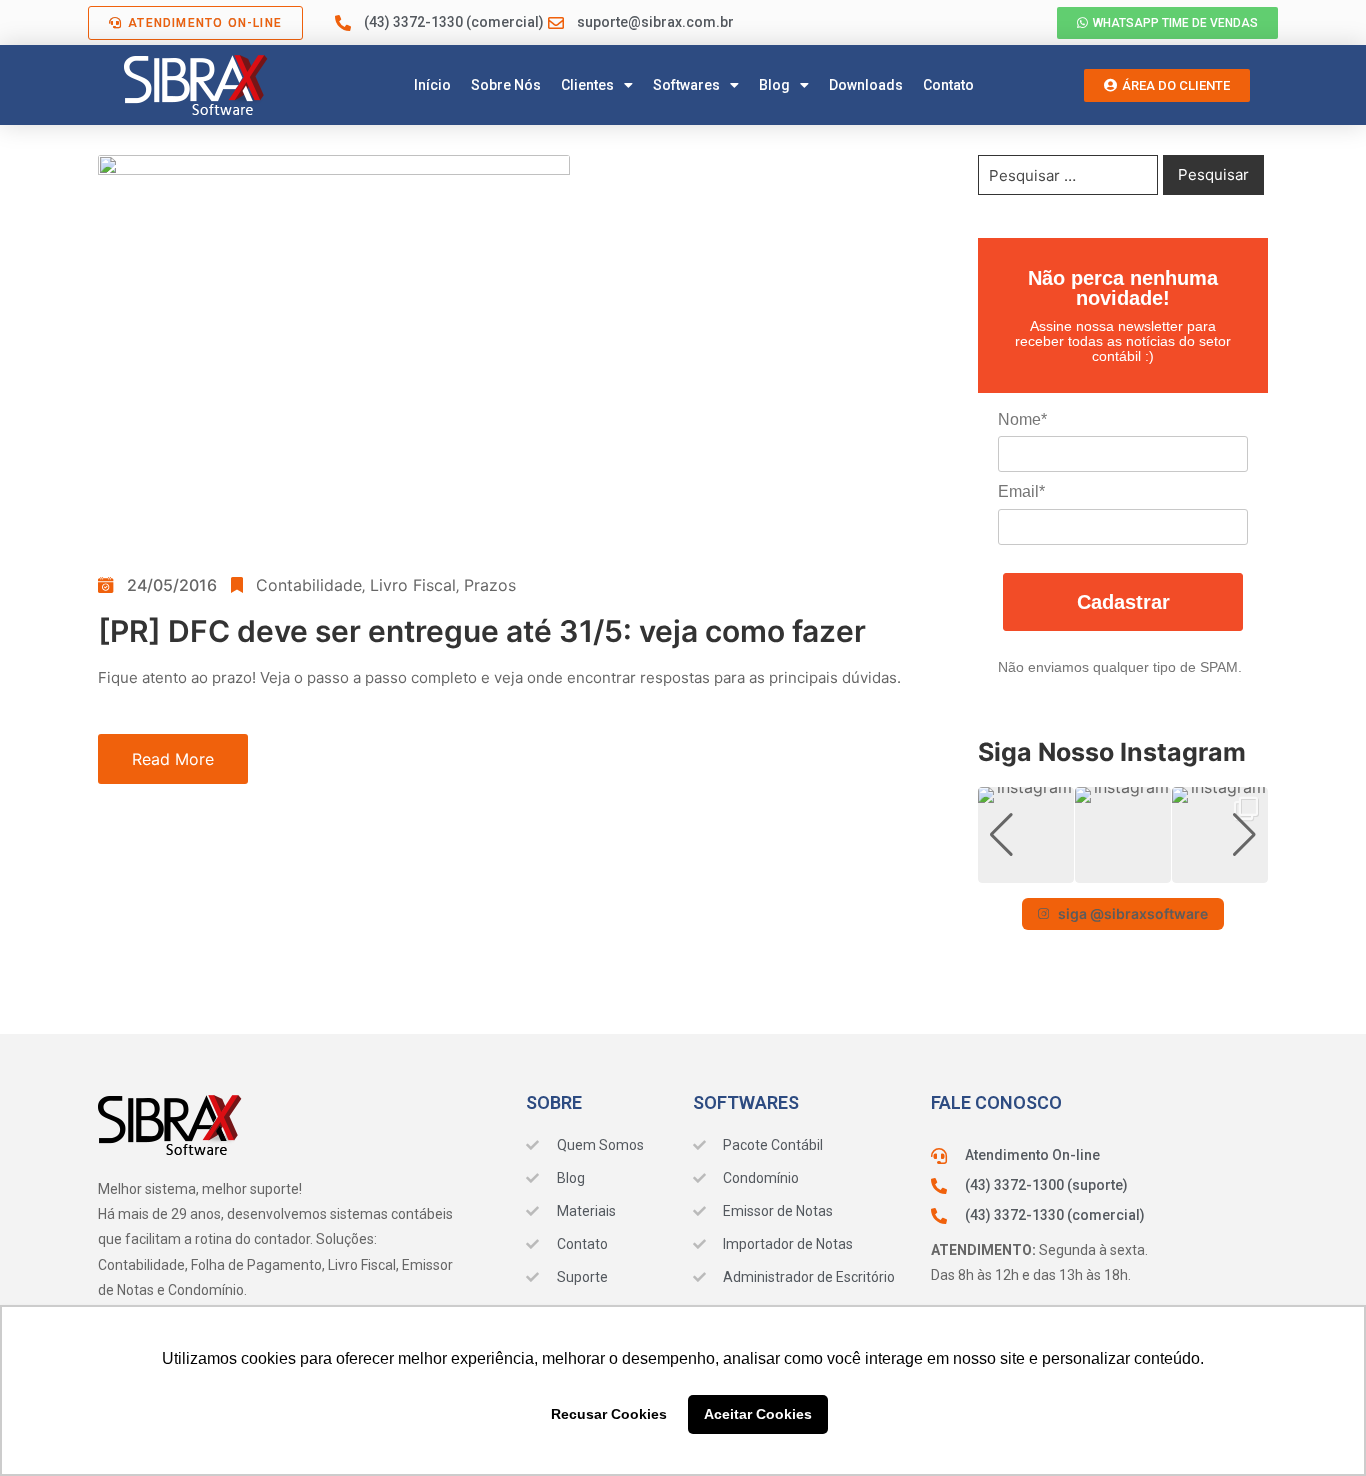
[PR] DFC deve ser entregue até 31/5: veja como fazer (482, 631)
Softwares (686, 85)
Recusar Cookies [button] (609, 1414)
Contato (948, 85)
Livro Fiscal (413, 585)
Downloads (866, 85)
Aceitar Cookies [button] (758, 1414)
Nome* (1022, 419)
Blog (774, 85)
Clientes (587, 85)
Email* (1021, 491)
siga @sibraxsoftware (1133, 913)
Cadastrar (1123, 602)
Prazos (490, 585)
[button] (1123, 869)
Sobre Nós (506, 85)
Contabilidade (309, 585)
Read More (173, 759)
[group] (1026, 835)
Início (432, 85)
